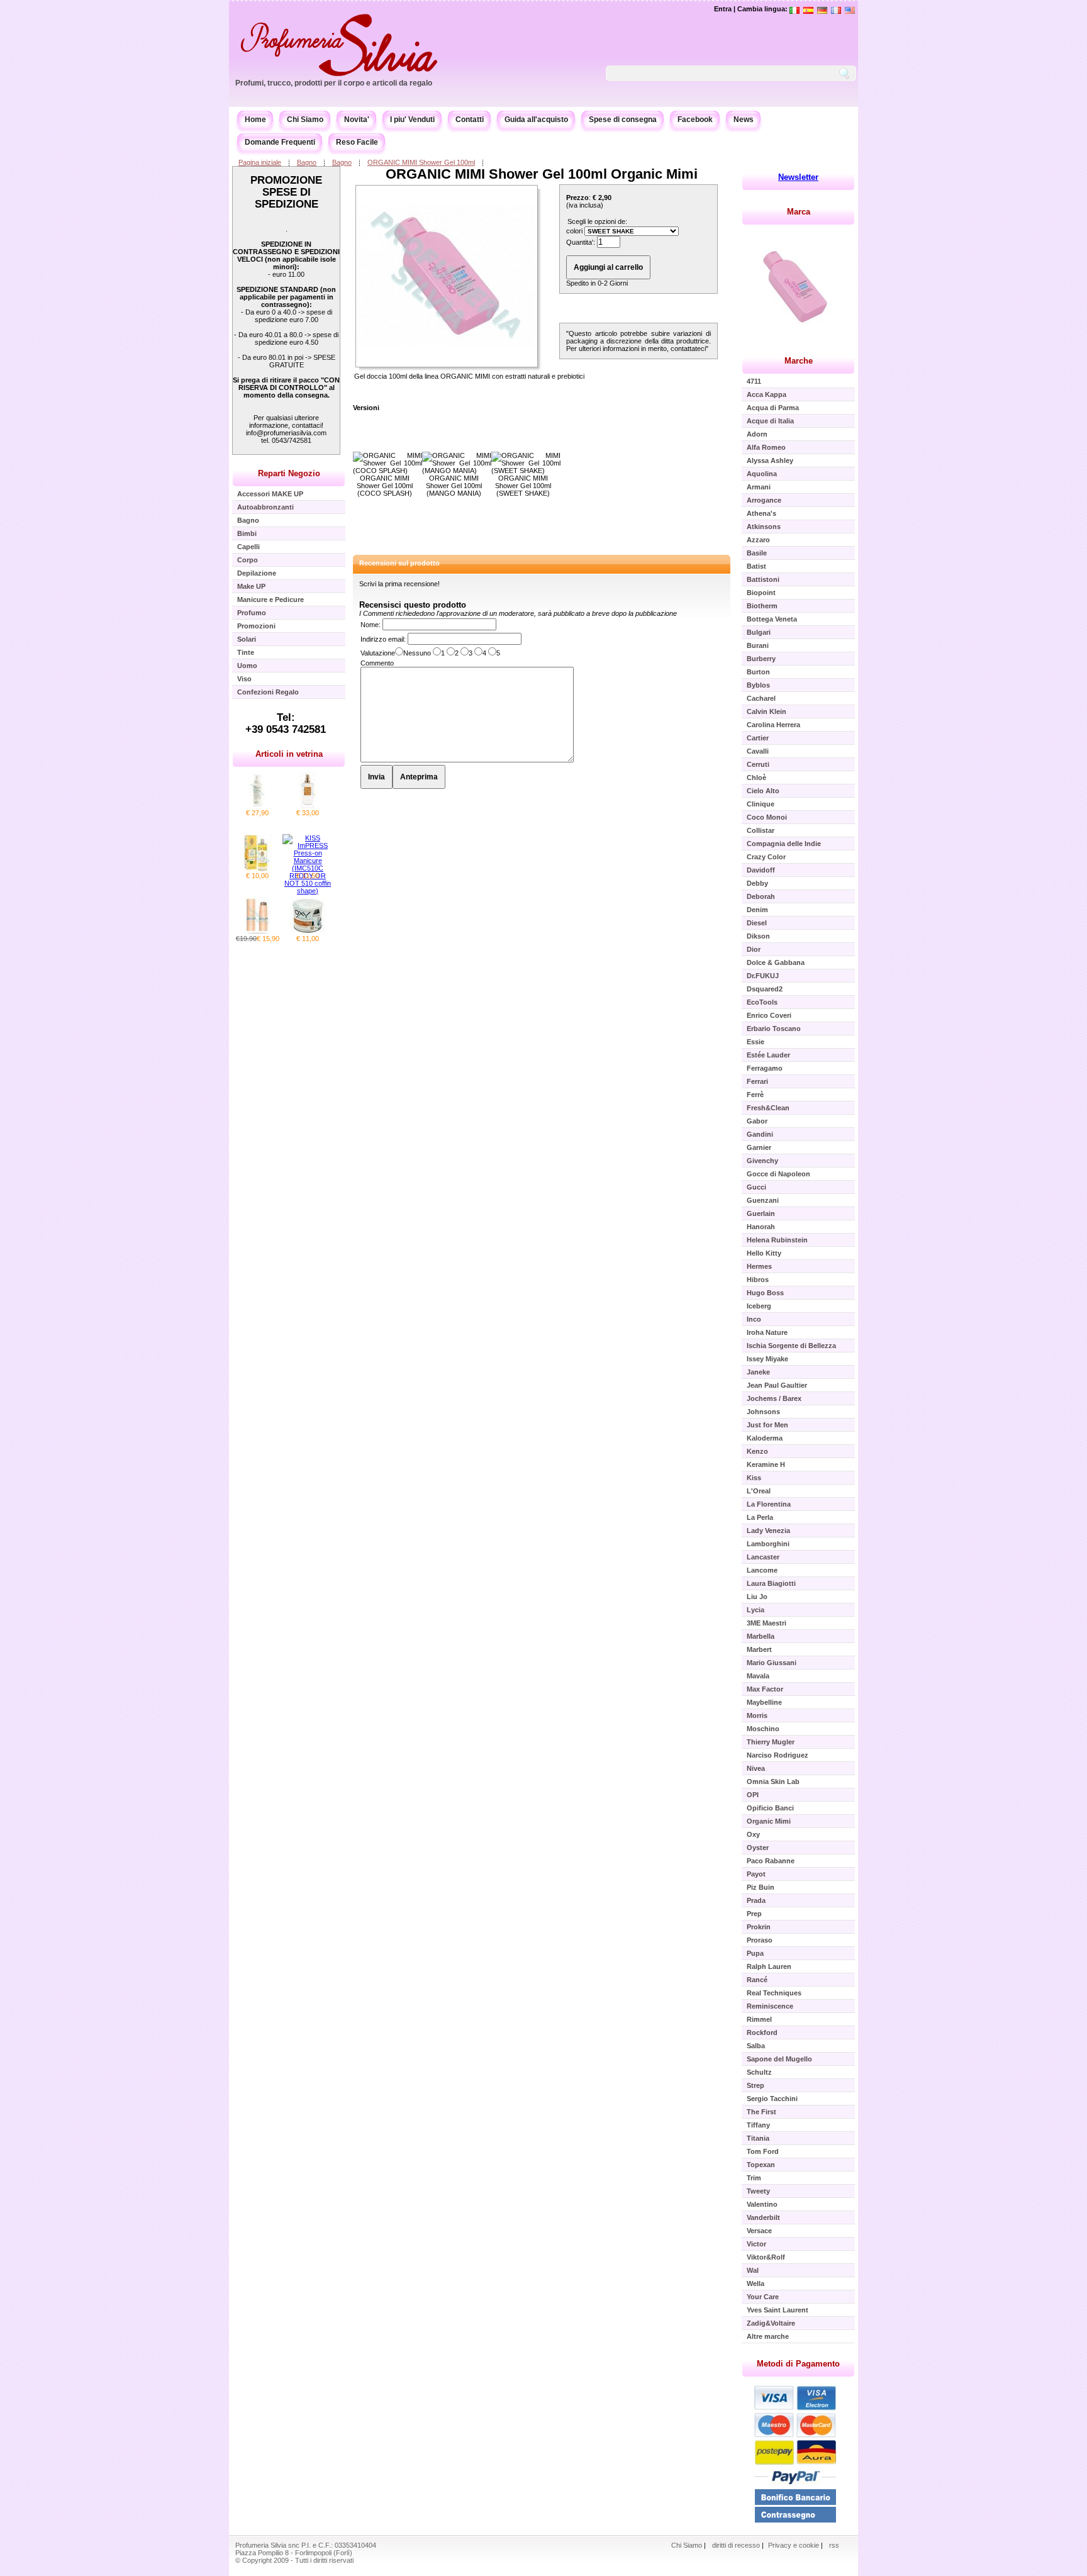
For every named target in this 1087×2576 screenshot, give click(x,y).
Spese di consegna (623, 120)
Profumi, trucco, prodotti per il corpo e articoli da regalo (334, 83)
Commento (377, 663)
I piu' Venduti (412, 120)
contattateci (688, 348)
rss (834, 2545)
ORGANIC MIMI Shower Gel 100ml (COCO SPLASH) (385, 486)
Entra (723, 9)
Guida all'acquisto (536, 120)
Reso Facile (357, 142)
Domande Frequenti (280, 142)
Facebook (695, 120)
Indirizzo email (382, 639)
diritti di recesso (736, 2545)
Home (255, 120)
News (744, 120)
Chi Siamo (305, 120)
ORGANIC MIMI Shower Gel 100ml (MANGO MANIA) (454, 486)
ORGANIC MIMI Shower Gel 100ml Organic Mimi (542, 174)
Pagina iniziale (260, 162)
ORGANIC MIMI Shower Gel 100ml (421, 162)
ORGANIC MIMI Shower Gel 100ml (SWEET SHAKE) (523, 486)
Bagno (307, 162)
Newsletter (798, 177)
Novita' (357, 120)
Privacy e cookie (794, 2545)
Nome (370, 625)
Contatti (470, 120)
